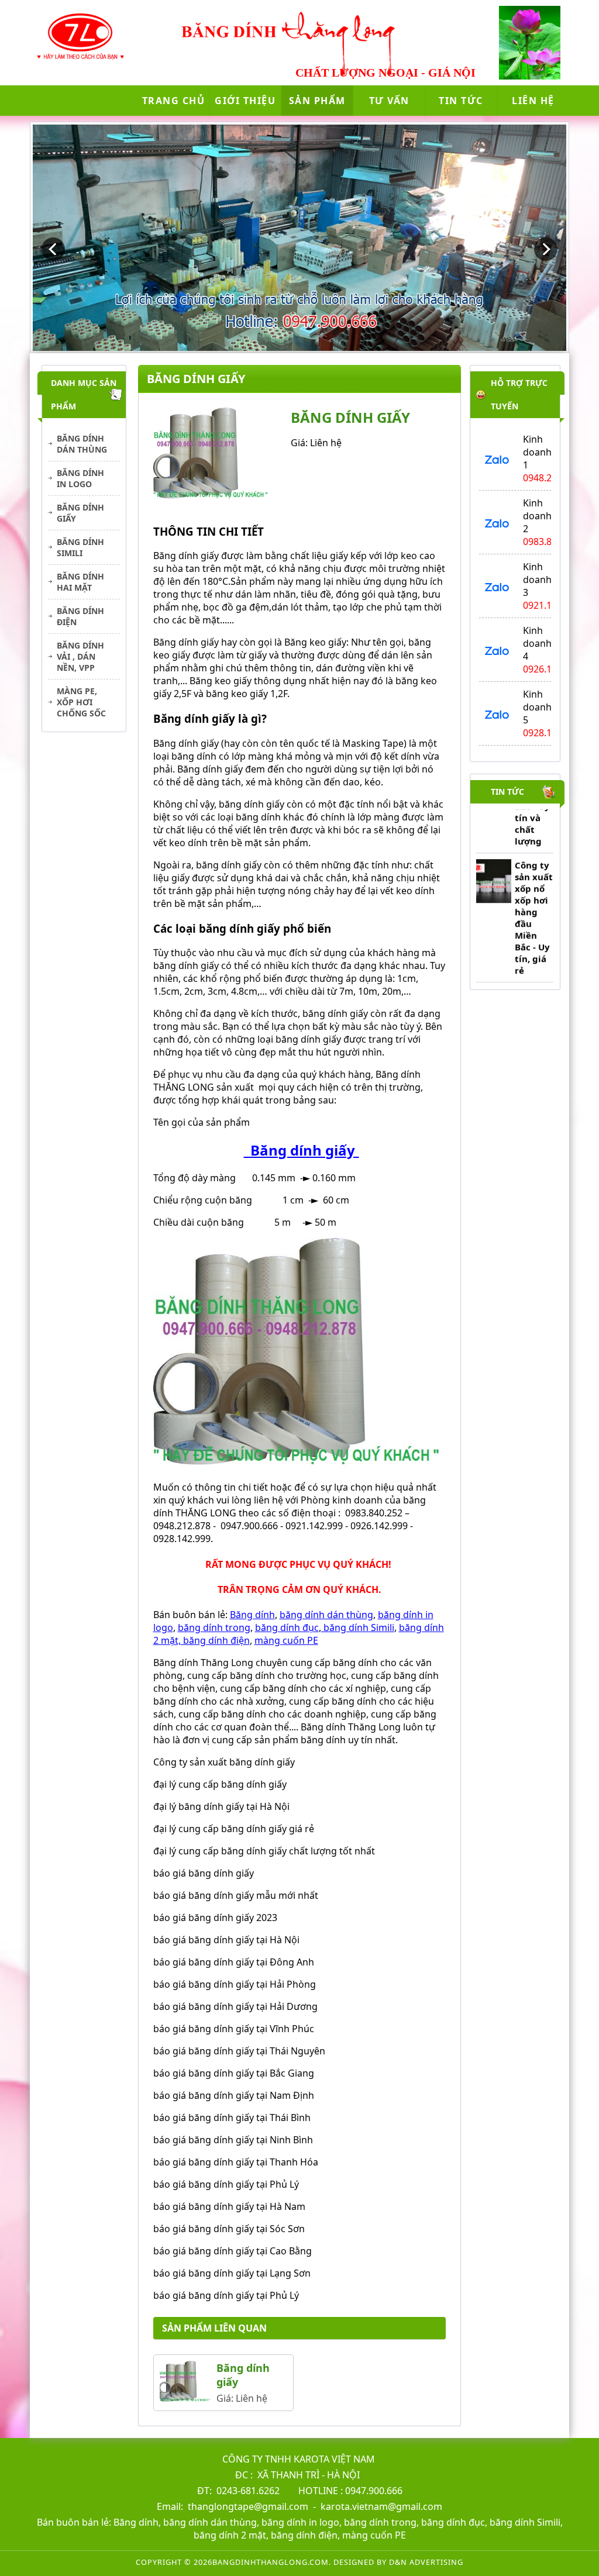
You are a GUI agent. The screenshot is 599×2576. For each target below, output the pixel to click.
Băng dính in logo (80, 478)
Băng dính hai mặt (80, 582)
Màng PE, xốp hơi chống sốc (81, 702)
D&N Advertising (426, 2562)
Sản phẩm (317, 101)
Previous (53, 249)
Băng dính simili (80, 547)
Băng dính (252, 1615)
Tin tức (461, 101)
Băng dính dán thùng (82, 444)
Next (546, 249)
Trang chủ (174, 101)
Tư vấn (389, 101)
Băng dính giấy (80, 513)
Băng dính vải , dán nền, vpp (80, 656)
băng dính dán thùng (326, 1615)
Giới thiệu (245, 101)
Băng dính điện (80, 616)
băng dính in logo (300, 2522)
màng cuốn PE (286, 1640)
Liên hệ (533, 101)
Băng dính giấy (301, 1150)
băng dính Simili (358, 1627)
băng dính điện (215, 1640)
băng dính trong (214, 1627)
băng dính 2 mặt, (231, 2535)
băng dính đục (287, 1627)
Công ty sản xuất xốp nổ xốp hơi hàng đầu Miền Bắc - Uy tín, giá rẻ (534, 894)
